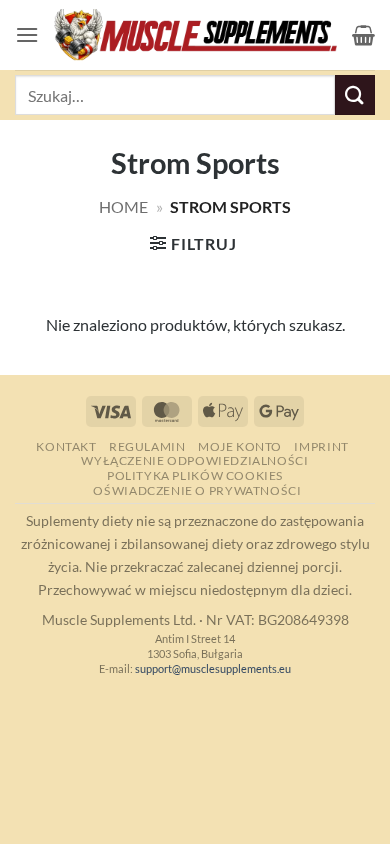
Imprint (321, 446)
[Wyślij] (355, 94)
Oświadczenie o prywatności (197, 490)
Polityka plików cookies (195, 475)
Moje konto (240, 446)
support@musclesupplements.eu (213, 668)
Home (123, 206)
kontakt (66, 446)
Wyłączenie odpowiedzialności (194, 460)
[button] (27, 34)
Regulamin (147, 446)
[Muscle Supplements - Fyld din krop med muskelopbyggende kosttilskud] (195, 35)
